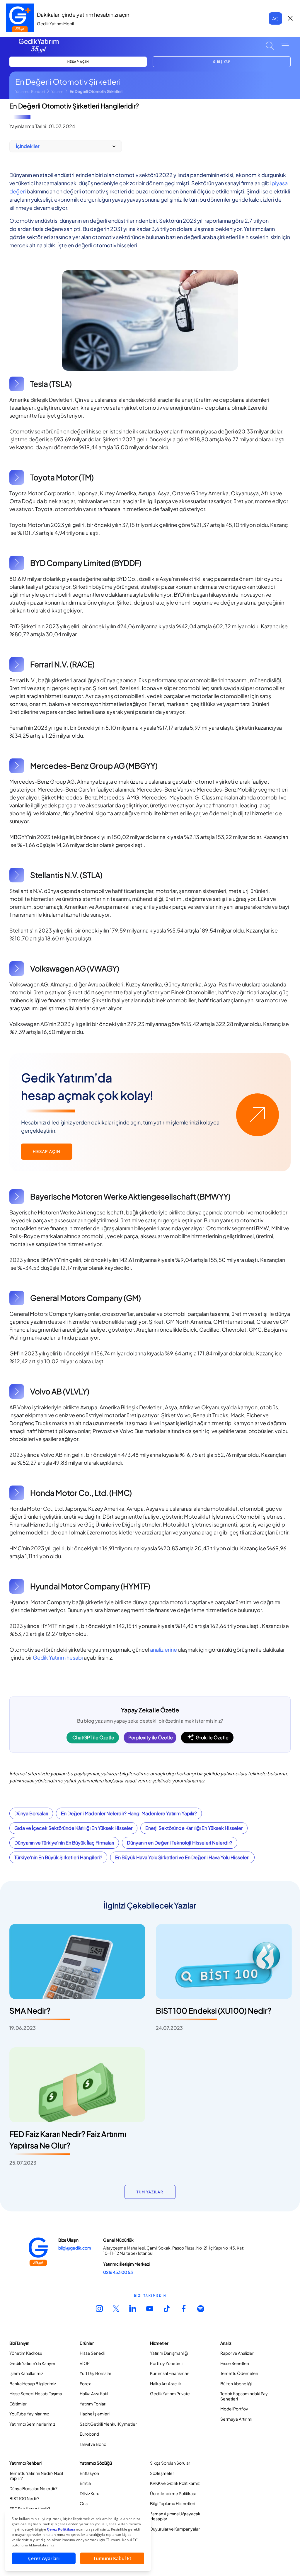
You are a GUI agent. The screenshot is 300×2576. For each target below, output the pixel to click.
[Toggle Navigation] (285, 46)
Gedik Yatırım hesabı (58, 1657)
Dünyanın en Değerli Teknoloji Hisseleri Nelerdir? (180, 1843)
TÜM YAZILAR (150, 2192)
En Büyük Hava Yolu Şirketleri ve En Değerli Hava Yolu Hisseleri (182, 1857)
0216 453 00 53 (118, 2272)
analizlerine (163, 1649)
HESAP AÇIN (78, 62)
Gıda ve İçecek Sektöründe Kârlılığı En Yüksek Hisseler (73, 1828)
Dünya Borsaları (31, 1813)
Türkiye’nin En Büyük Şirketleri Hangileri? (58, 1857)
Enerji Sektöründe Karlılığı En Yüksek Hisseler (194, 1828)
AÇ (275, 18)
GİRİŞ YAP (222, 62)
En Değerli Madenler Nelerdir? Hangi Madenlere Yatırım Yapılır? (129, 1813)
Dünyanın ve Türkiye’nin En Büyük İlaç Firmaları (64, 1843)
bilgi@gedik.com (75, 2248)
